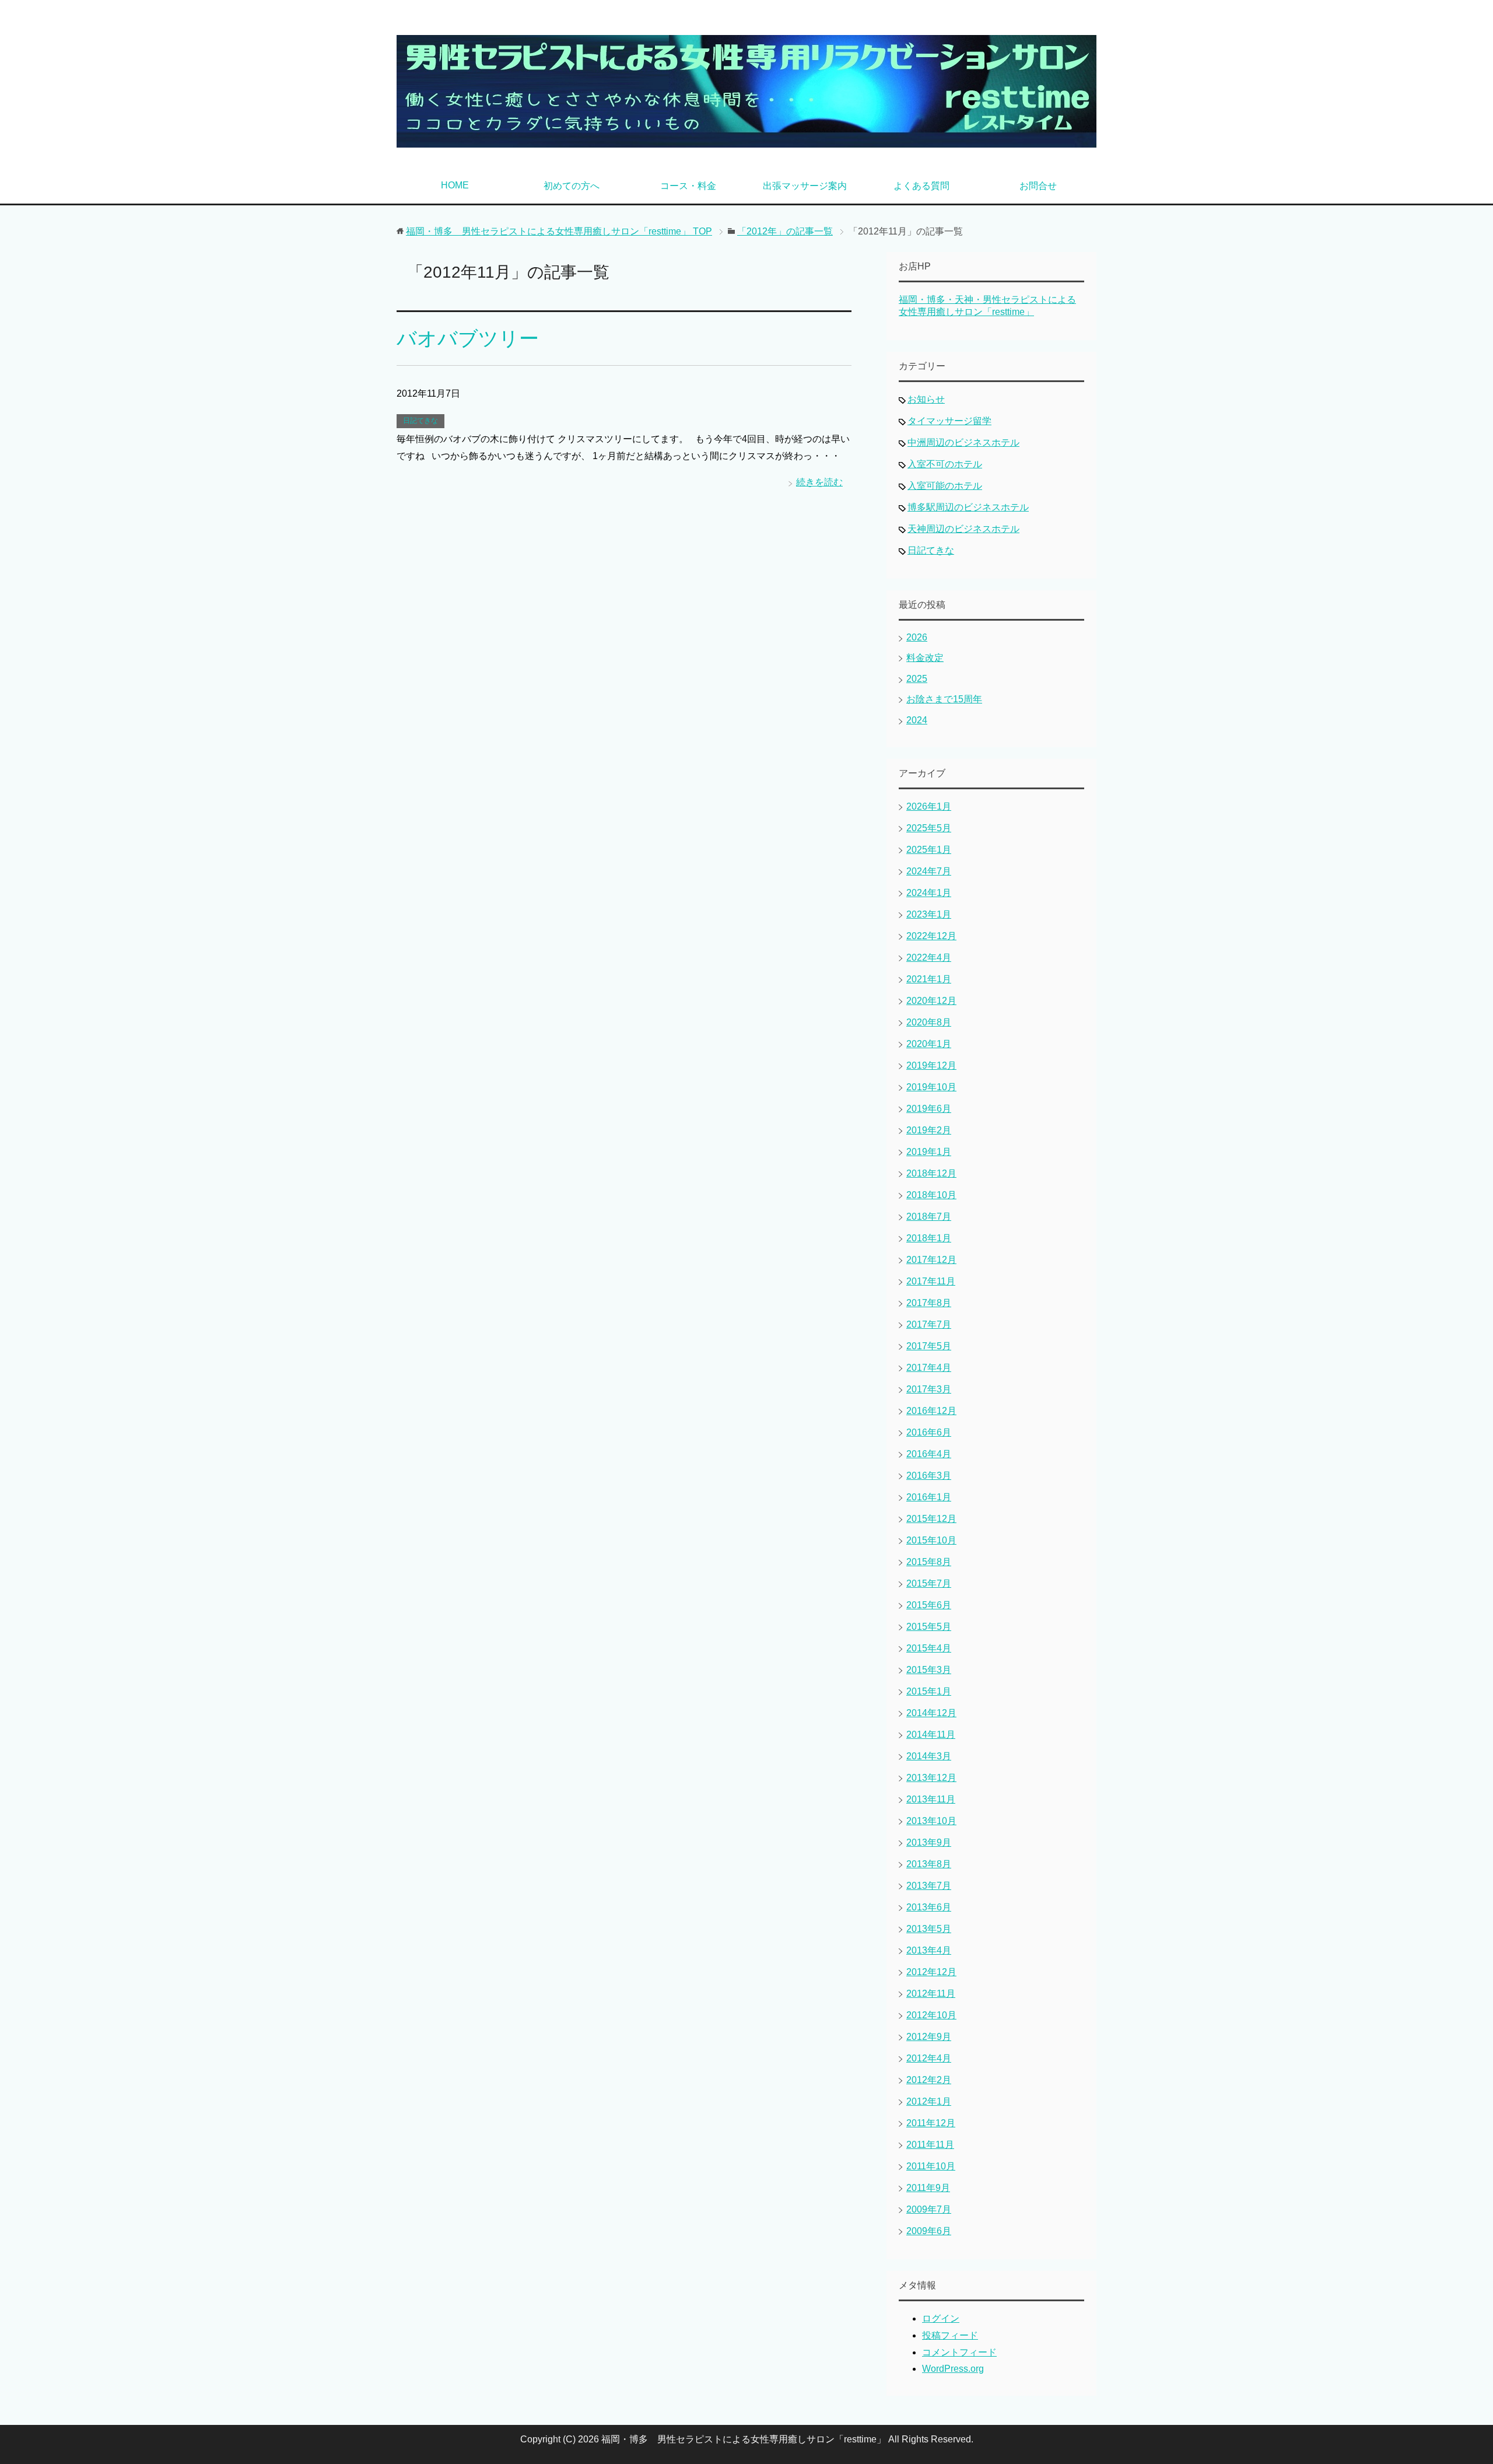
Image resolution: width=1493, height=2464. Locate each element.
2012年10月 (931, 2015)
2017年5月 (929, 1346)
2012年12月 (931, 1972)
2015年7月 (929, 1583)
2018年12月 (931, 1173)
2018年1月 (929, 1238)
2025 (917, 679)
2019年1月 (929, 1152)
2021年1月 (929, 979)
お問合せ (1038, 186)
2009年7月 (929, 2209)
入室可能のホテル (945, 486)
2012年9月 (929, 2037)
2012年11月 (931, 1994)
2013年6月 (929, 1907)
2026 (917, 637)
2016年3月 (929, 1476)
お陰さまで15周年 (944, 699)
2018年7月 (929, 1217)
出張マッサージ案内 (805, 186)
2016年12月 (931, 1411)
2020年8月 (929, 1022)
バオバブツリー (468, 338)
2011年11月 (930, 2145)
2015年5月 (929, 1627)
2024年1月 (929, 893)
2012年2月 (929, 2080)
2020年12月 (931, 1001)
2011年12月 (931, 2123)
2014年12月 (931, 1713)
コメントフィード (959, 2352)
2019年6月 (929, 1109)
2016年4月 (929, 1454)
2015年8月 (929, 1562)
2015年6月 (929, 1605)
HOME (455, 185)
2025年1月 (929, 850)
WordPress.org (953, 2369)
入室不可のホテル (945, 464)
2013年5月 (929, 1929)
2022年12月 (931, 936)
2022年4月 (929, 958)
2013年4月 (929, 1950)
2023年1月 (929, 914)
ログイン (941, 2318)
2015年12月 (931, 1519)
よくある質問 (921, 186)
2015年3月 (929, 1670)
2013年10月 (931, 1821)
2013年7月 (929, 1886)
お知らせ (926, 399)
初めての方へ (572, 186)
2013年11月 (931, 1799)
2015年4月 (929, 1648)
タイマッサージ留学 (949, 421)
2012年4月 (929, 2058)
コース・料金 (688, 186)
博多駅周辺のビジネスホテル (968, 507)
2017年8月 (929, 1303)
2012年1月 (929, 2101)
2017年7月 (929, 1324)
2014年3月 (929, 1756)
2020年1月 (929, 1044)
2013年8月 (929, 1864)
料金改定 (925, 658)
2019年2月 (929, 1130)
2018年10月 (931, 1195)
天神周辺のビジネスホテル (963, 529)
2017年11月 (931, 1281)
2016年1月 (929, 1497)
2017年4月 (929, 1368)
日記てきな (420, 421)
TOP (559, 231)
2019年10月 (931, 1087)
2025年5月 (929, 828)
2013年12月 (931, 1778)
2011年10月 (931, 2166)
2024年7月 (929, 871)
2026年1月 (929, 806)
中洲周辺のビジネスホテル (963, 442)
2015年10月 (931, 1540)
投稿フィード (950, 2335)
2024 (917, 720)
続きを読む (819, 482)
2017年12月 (931, 1260)
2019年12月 (931, 1065)
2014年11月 (931, 1735)
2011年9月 (928, 2188)
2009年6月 (929, 2231)
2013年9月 (929, 1842)
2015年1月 (929, 1691)
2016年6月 (929, 1432)
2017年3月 (929, 1389)
